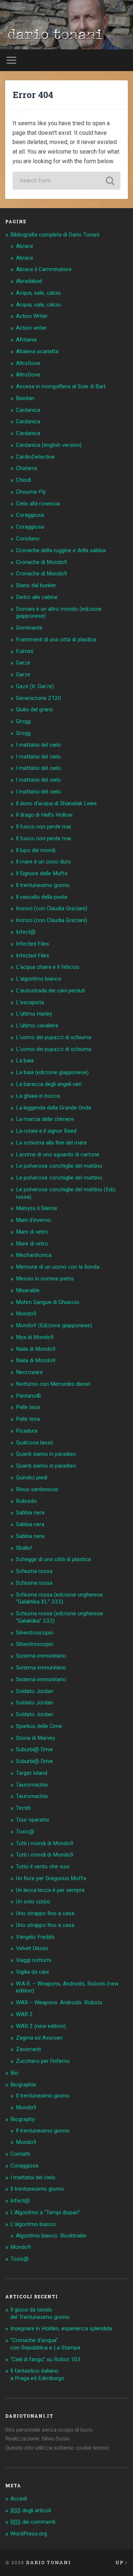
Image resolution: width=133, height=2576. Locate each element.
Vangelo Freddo (35, 1937)
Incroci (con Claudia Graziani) (52, 908)
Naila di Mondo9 (36, 1349)
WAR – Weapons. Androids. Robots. (60, 2002)
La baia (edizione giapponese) (52, 1072)
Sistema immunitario (41, 1656)
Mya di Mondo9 (35, 1337)
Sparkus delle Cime (39, 1726)
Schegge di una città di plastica (53, 1559)
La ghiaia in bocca (38, 1096)
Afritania (26, 340)
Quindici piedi (32, 1478)
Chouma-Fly (31, 492)
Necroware (29, 1372)
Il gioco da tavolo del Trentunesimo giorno (40, 2313)
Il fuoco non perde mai (43, 827)
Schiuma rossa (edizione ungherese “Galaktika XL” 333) (59, 1598)
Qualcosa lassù (35, 1443)
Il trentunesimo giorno (43, 885)
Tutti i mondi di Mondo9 (45, 1843)
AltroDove (28, 363)
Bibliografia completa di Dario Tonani (55, 235)
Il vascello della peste (42, 897)
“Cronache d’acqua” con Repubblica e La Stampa (45, 2344)
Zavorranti (28, 2049)
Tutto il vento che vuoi (43, 1867)
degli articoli (31, 2510)
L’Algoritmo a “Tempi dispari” (45, 2212)
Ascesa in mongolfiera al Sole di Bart (61, 386)
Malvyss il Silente (37, 1208)
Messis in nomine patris (45, 1279)
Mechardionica (34, 1255)
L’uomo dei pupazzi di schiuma (54, 1037)
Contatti (20, 2154)
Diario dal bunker (36, 585)
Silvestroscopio (35, 1633)
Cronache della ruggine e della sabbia (61, 550)
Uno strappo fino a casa (45, 1913)
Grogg (23, 721)
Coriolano (28, 539)
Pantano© (28, 1396)
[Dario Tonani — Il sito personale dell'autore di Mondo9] (54, 36)
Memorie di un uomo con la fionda (58, 1267)
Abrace (25, 246)
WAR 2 (24, 2014)
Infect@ (26, 932)
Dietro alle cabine (37, 597)
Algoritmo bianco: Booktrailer (51, 2236)
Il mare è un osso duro (43, 862)
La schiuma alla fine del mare (51, 1143)
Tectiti (23, 1808)
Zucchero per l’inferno (43, 2061)
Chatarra (26, 468)
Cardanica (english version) (49, 445)
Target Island (32, 1773)
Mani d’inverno (33, 1220)
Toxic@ (25, 1832)
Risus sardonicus (37, 1489)
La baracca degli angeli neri (49, 1084)
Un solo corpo (33, 1902)
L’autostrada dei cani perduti (50, 991)
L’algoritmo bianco (39, 979)
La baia (25, 1061)
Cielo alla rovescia (38, 504)
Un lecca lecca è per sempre (50, 1890)
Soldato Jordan (35, 1691)
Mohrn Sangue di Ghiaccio (48, 1302)
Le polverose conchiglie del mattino (59, 1166)
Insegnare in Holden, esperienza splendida (61, 2328)
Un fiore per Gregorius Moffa (51, 1878)
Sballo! (24, 1548)
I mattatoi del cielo (38, 745)
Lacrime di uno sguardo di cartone (58, 1154)
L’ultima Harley (34, 1014)
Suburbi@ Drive (34, 1749)
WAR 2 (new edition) (41, 2026)
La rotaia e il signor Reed (46, 1131)
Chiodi (23, 480)
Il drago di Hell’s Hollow (44, 815)
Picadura (27, 1431)
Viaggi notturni (33, 1960)
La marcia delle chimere (45, 1119)
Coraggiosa (30, 515)
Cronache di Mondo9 (42, 562)
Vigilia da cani (32, 1972)
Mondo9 (26, 1314)
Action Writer (32, 316)
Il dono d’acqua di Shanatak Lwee (56, 803)
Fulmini (25, 651)
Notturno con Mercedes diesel (53, 1384)
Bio (14, 2073)
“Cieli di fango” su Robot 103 (45, 2359)
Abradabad (29, 281)
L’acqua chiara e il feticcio (48, 967)
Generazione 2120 (39, 698)
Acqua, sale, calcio (38, 293)
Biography (23, 2119)
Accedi (19, 2499)
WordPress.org (29, 2534)
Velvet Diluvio (32, 1948)
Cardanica (28, 410)
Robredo (26, 1501)
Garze (23, 663)
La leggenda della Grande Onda (53, 1108)
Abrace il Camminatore (44, 269)
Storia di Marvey (35, 1738)
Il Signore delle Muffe (42, 873)
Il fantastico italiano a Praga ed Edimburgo (37, 2375)
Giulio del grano (35, 709)
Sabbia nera (30, 1513)
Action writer (31, 328)
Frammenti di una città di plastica (56, 639)
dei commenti (33, 2522)
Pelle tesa (28, 1407)
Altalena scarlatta (37, 351)
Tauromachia (32, 1785)
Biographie (23, 2085)
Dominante (29, 628)
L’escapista (30, 1002)
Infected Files (33, 944)
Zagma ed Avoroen (39, 2038)
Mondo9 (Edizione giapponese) (54, 1325)
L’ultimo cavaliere (37, 1026)
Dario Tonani (48, 2562)
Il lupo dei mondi (36, 850)
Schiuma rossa (34, 1571)
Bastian (25, 398)
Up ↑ (122, 2562)
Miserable (28, 1290)
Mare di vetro (32, 1232)
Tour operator (33, 1820)
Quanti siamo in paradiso (46, 1454)
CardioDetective (35, 457)
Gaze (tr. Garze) (35, 686)
